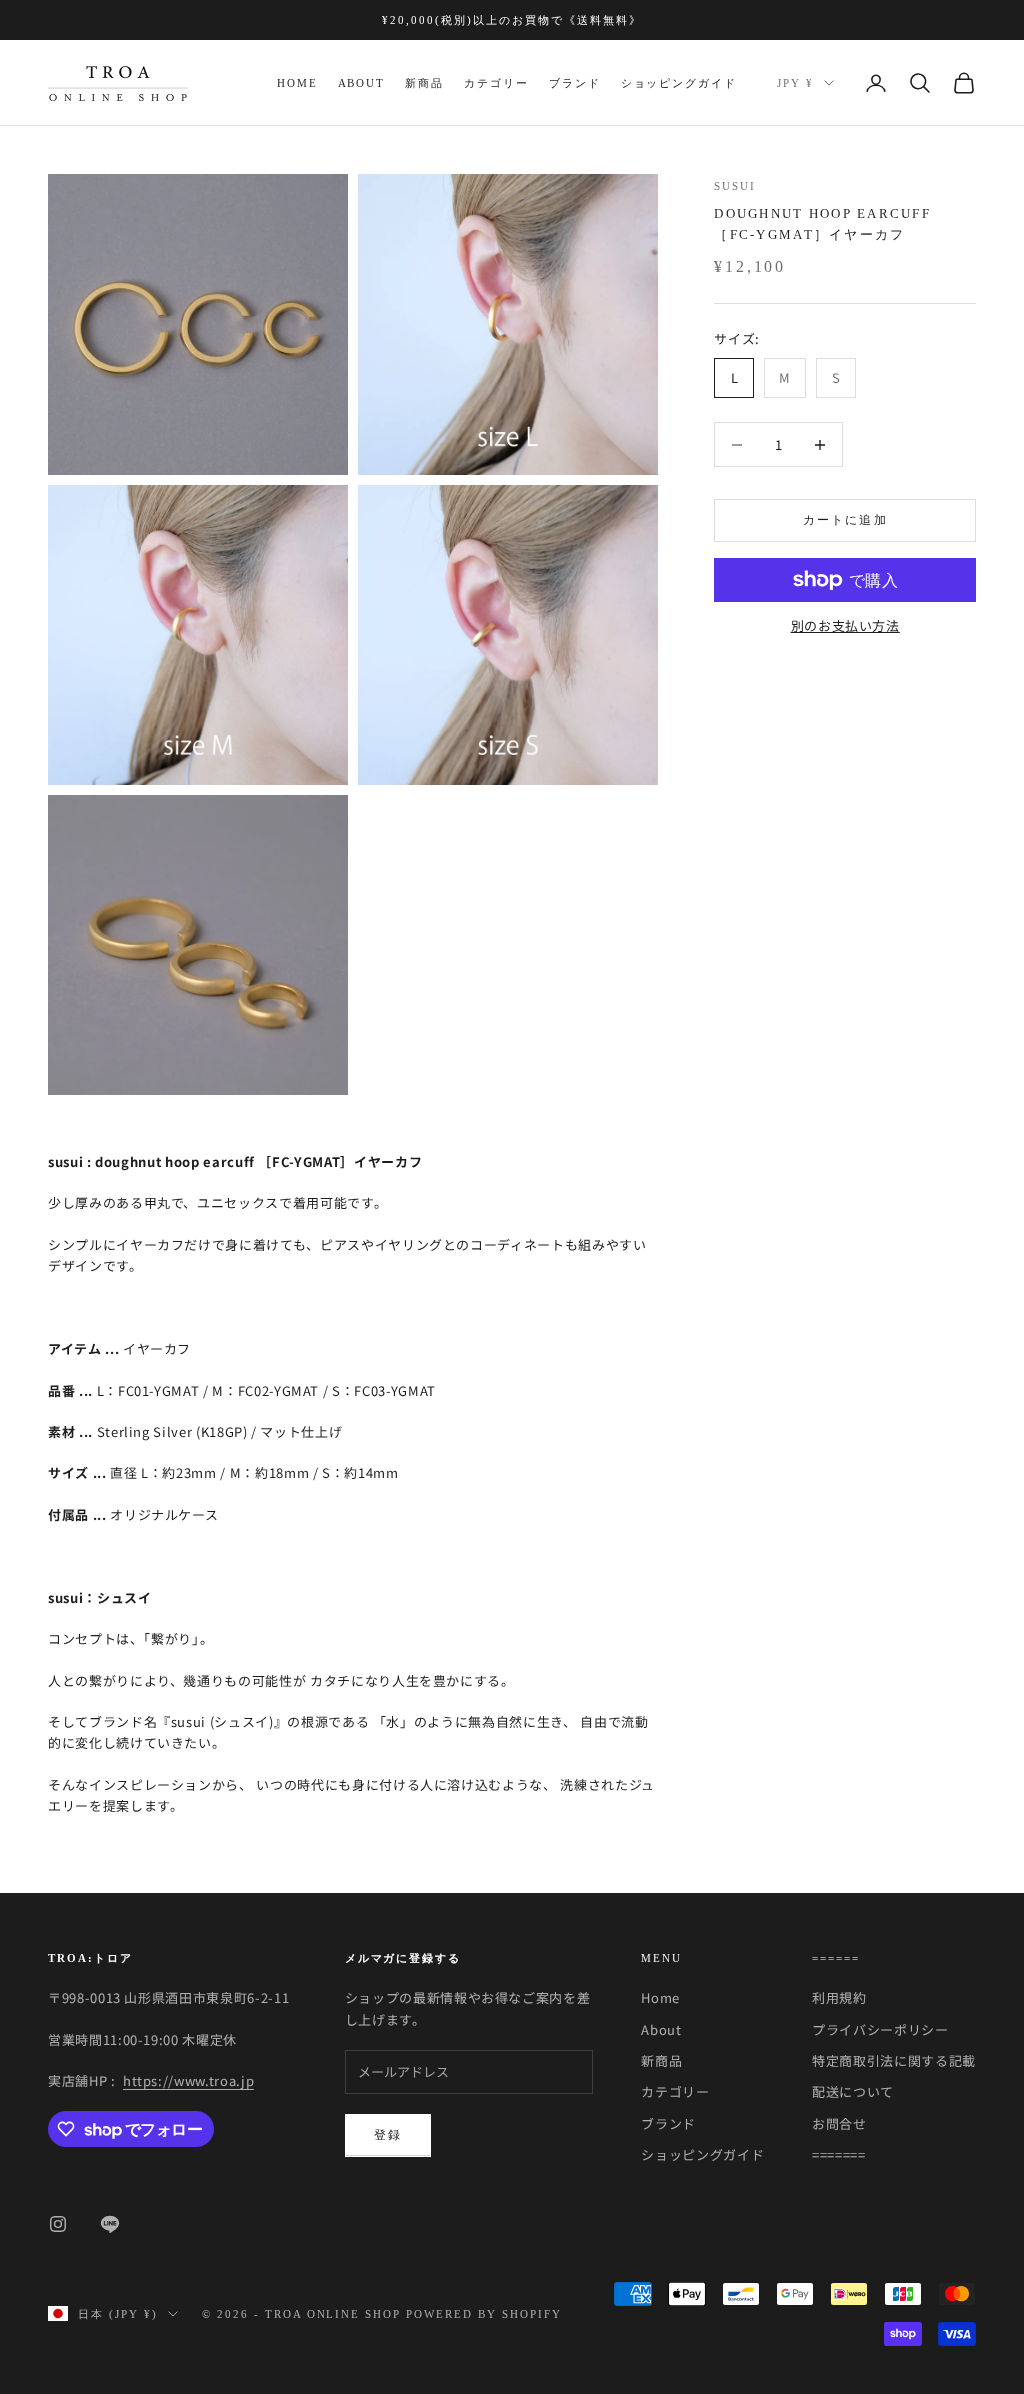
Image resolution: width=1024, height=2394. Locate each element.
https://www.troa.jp (188, 2080)
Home (297, 83)
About (362, 83)
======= (839, 2154)
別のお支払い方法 (845, 625)
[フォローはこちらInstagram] (58, 2224)
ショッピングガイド (679, 83)
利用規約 (839, 1997)
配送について (853, 2091)
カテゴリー (496, 83)
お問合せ (839, 2123)
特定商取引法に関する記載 (894, 2060)
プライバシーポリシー (880, 2029)
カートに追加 (845, 520)
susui (735, 186)
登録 (388, 2135)
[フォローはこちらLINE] (110, 2224)
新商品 (424, 83)
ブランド (575, 83)
